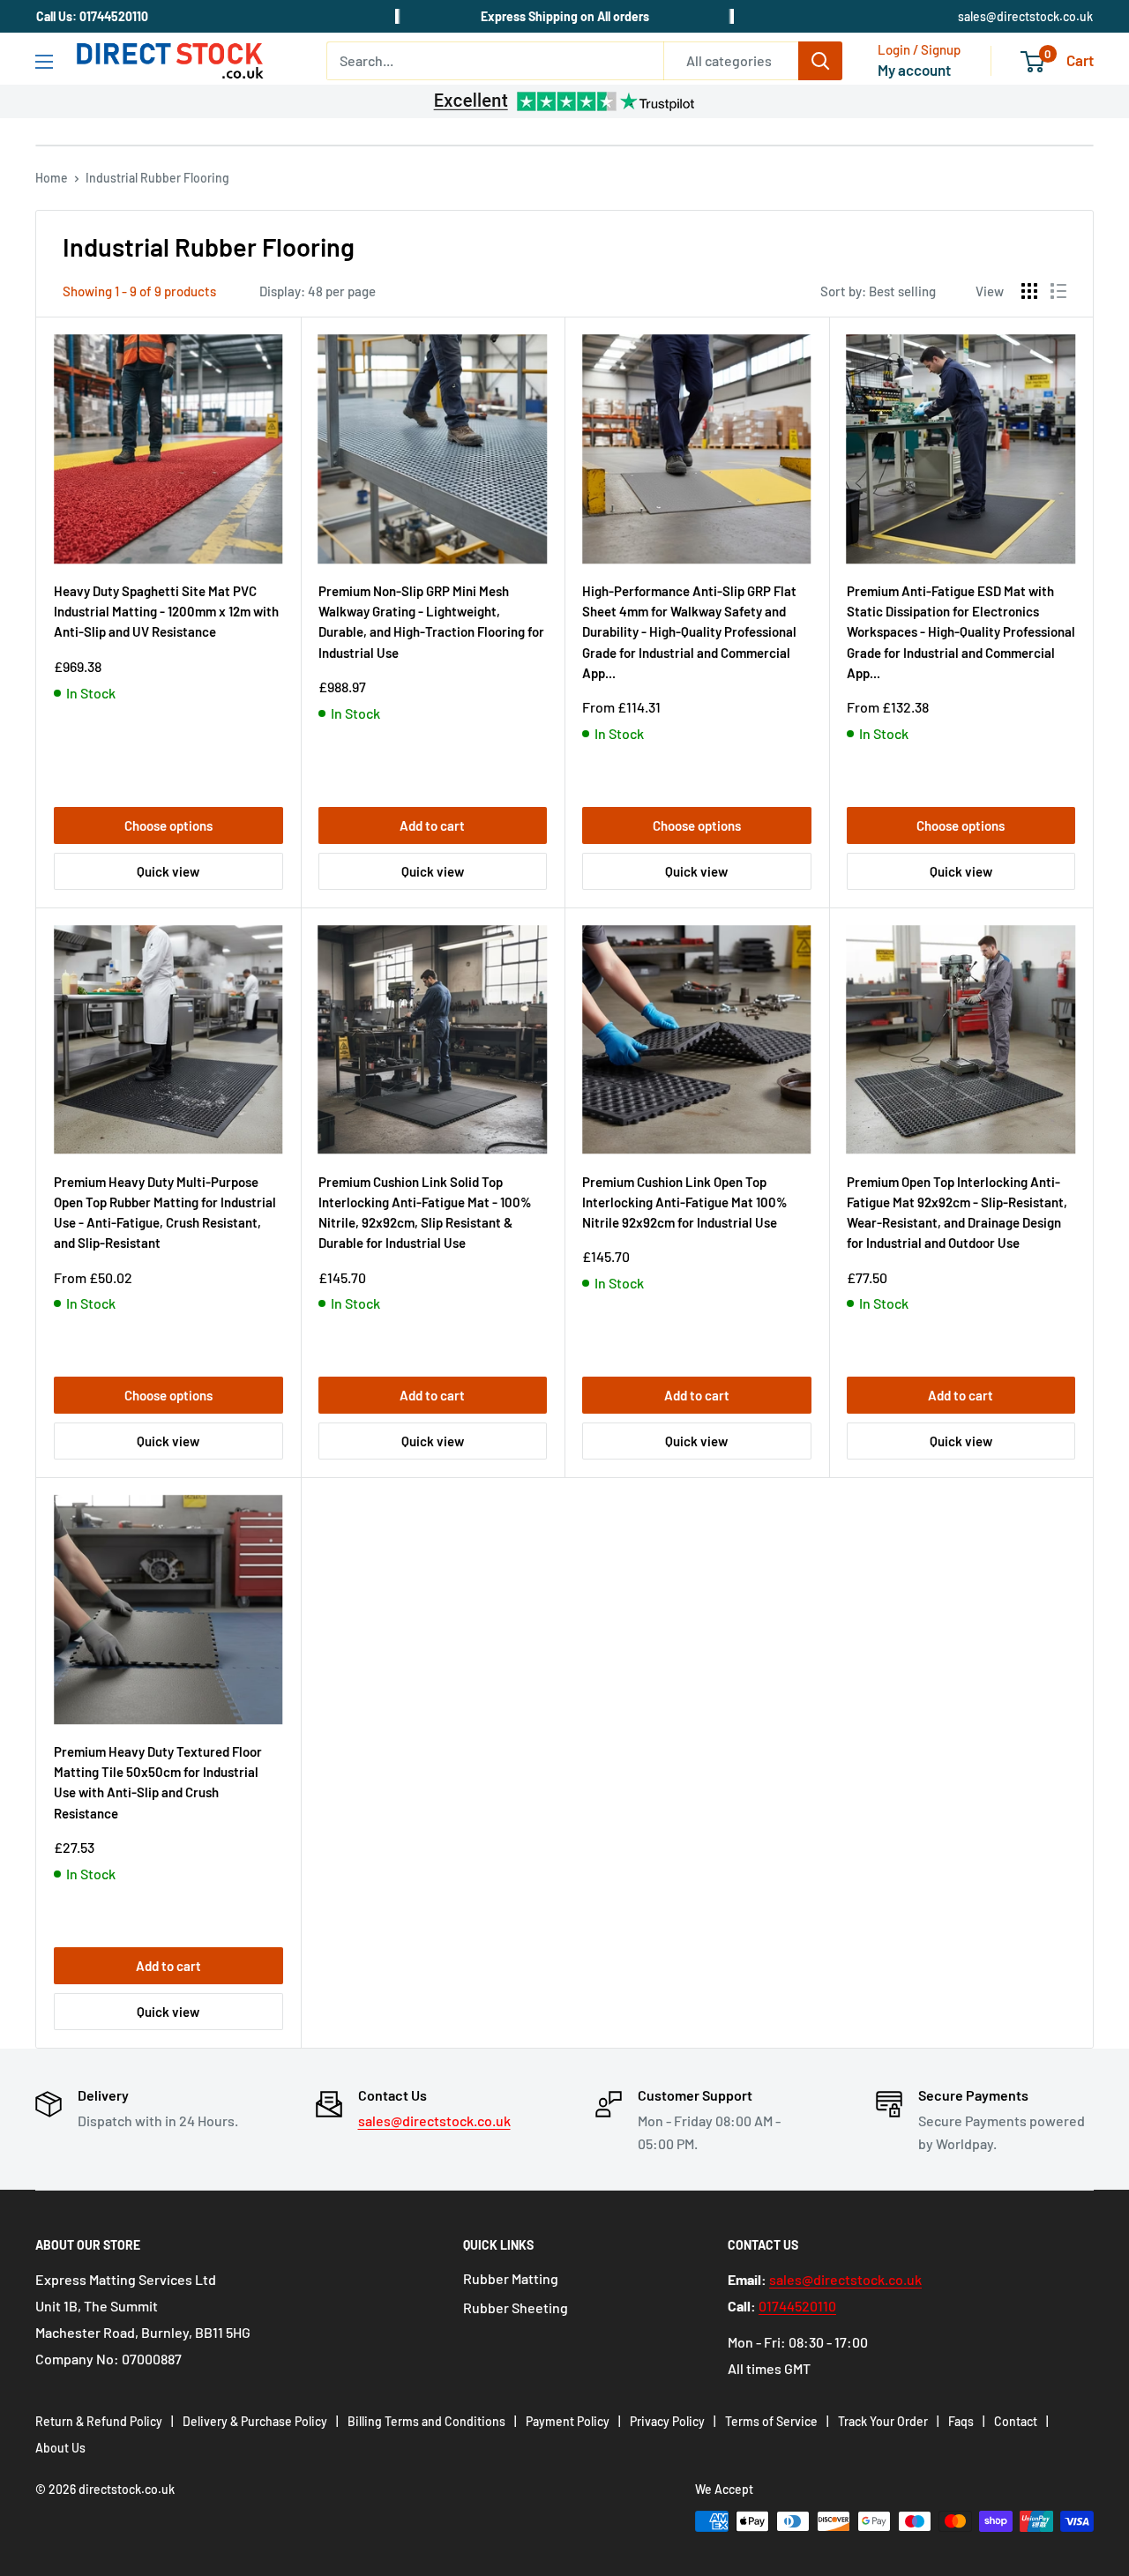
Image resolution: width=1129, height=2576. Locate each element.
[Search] (820, 61)
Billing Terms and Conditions (426, 2421)
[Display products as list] (1058, 291)
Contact (1016, 2421)
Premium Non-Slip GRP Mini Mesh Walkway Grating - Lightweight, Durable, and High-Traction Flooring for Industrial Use (431, 622)
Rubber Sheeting (516, 2307)
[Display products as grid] (1029, 291)
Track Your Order (883, 2421)
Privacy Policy (667, 2421)
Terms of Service (771, 2421)
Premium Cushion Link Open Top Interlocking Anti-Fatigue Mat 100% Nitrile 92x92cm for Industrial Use (685, 1202)
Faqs (961, 2421)
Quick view (168, 871)
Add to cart (432, 825)
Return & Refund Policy (99, 2421)
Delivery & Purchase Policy (255, 2421)
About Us (60, 2448)
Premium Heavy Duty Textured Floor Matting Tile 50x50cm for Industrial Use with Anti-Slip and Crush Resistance (158, 1782)
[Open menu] (44, 62)
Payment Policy (568, 2421)
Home (52, 178)
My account (914, 70)
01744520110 (797, 2306)
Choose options (168, 825)
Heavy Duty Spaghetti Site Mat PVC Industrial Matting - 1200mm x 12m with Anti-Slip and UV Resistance (166, 612)
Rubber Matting (511, 2278)
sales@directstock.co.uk (1025, 16)
